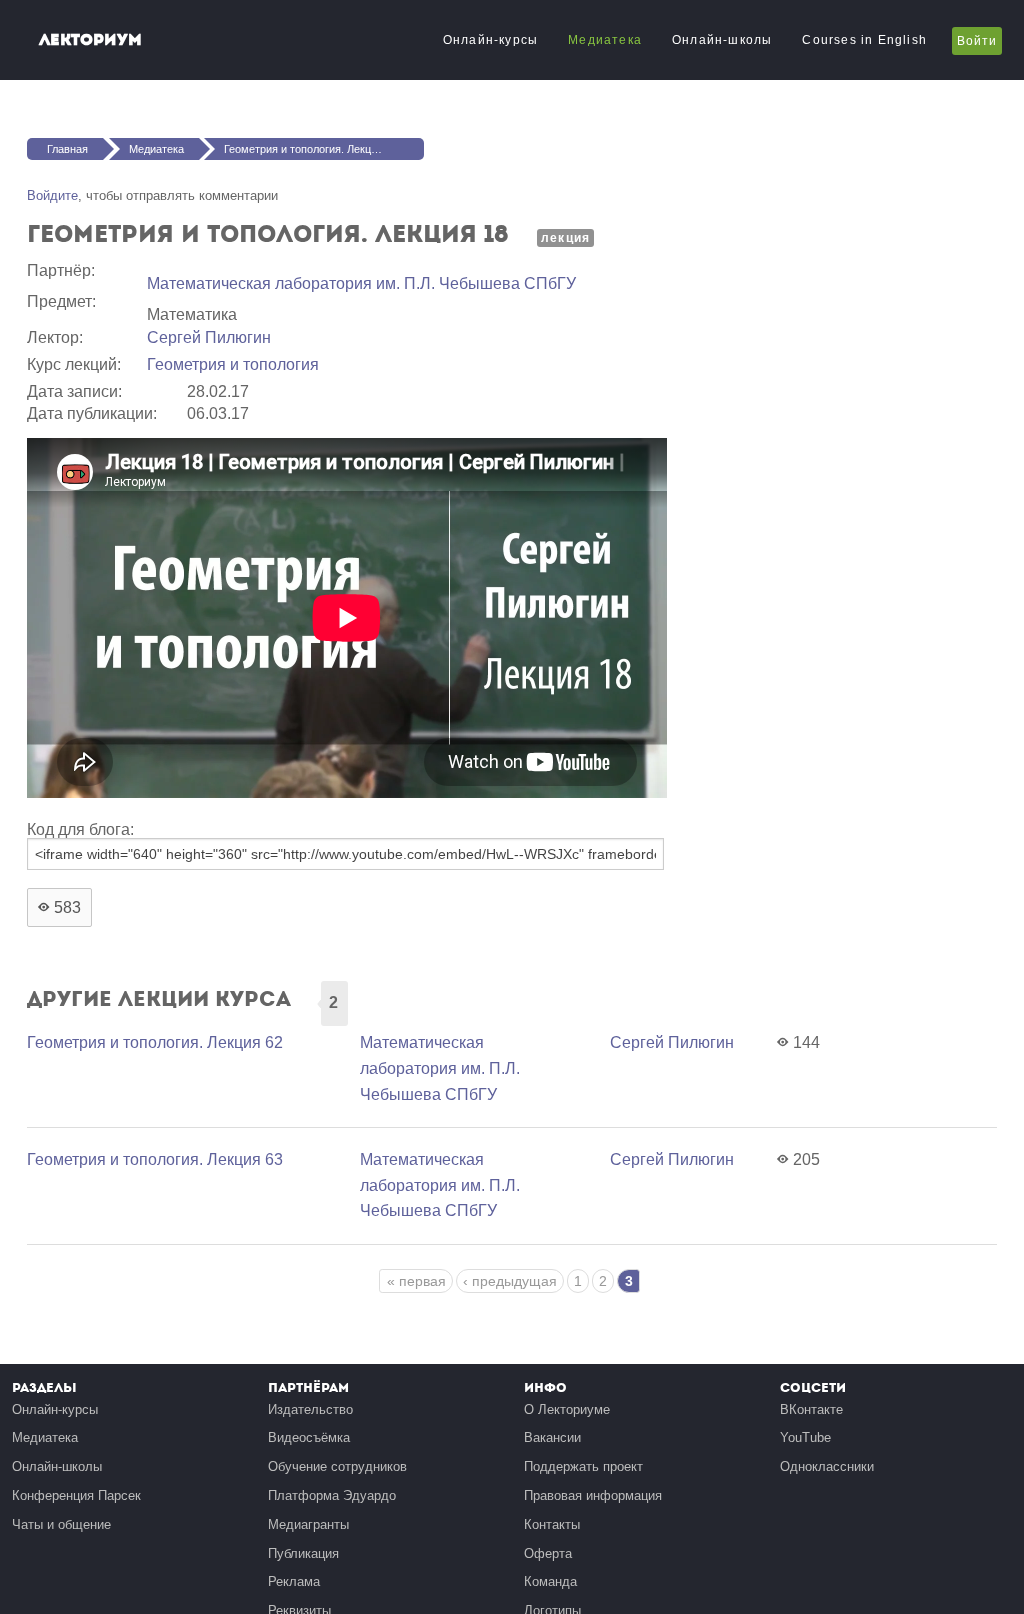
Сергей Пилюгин (209, 337)
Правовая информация (593, 1495)
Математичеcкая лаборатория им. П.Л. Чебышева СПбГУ (361, 283)
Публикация (303, 1553)
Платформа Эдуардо (332, 1495)
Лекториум (90, 39)
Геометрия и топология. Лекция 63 (155, 1159)
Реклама (294, 1581)
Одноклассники (827, 1466)
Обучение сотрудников (337, 1466)
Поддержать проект (583, 1466)
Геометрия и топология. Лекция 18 (311, 149)
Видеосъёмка (309, 1437)
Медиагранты (308, 1524)
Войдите (52, 195)
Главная (67, 149)
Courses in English (864, 40)
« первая (416, 1281)
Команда (550, 1581)
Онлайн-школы (722, 40)
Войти (977, 41)
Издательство (310, 1409)
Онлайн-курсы (490, 40)
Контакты (552, 1524)
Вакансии (552, 1437)
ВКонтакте (811, 1409)
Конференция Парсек (76, 1495)
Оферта (548, 1553)
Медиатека (605, 40)
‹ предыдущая (510, 1281)
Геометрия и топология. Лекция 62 (155, 1042)
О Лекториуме (567, 1409)
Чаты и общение (61, 1524)
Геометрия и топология (233, 364)
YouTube (805, 1437)
